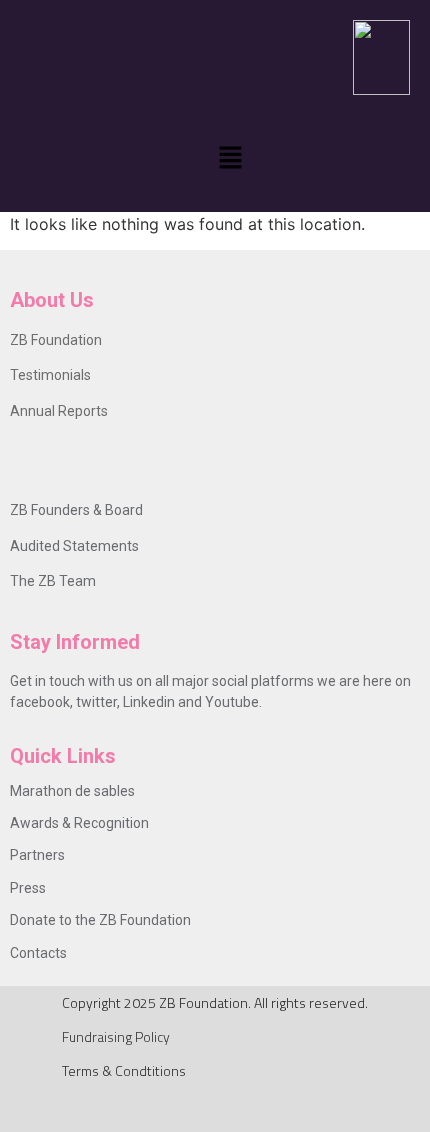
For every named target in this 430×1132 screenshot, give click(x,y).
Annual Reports (59, 411)
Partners (37, 855)
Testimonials (50, 375)
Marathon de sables (72, 791)
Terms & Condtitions (124, 1070)
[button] (230, 158)
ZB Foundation (56, 340)
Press (28, 888)
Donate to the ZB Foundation (100, 920)
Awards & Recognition (79, 823)
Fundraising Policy (116, 1036)
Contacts (38, 953)
